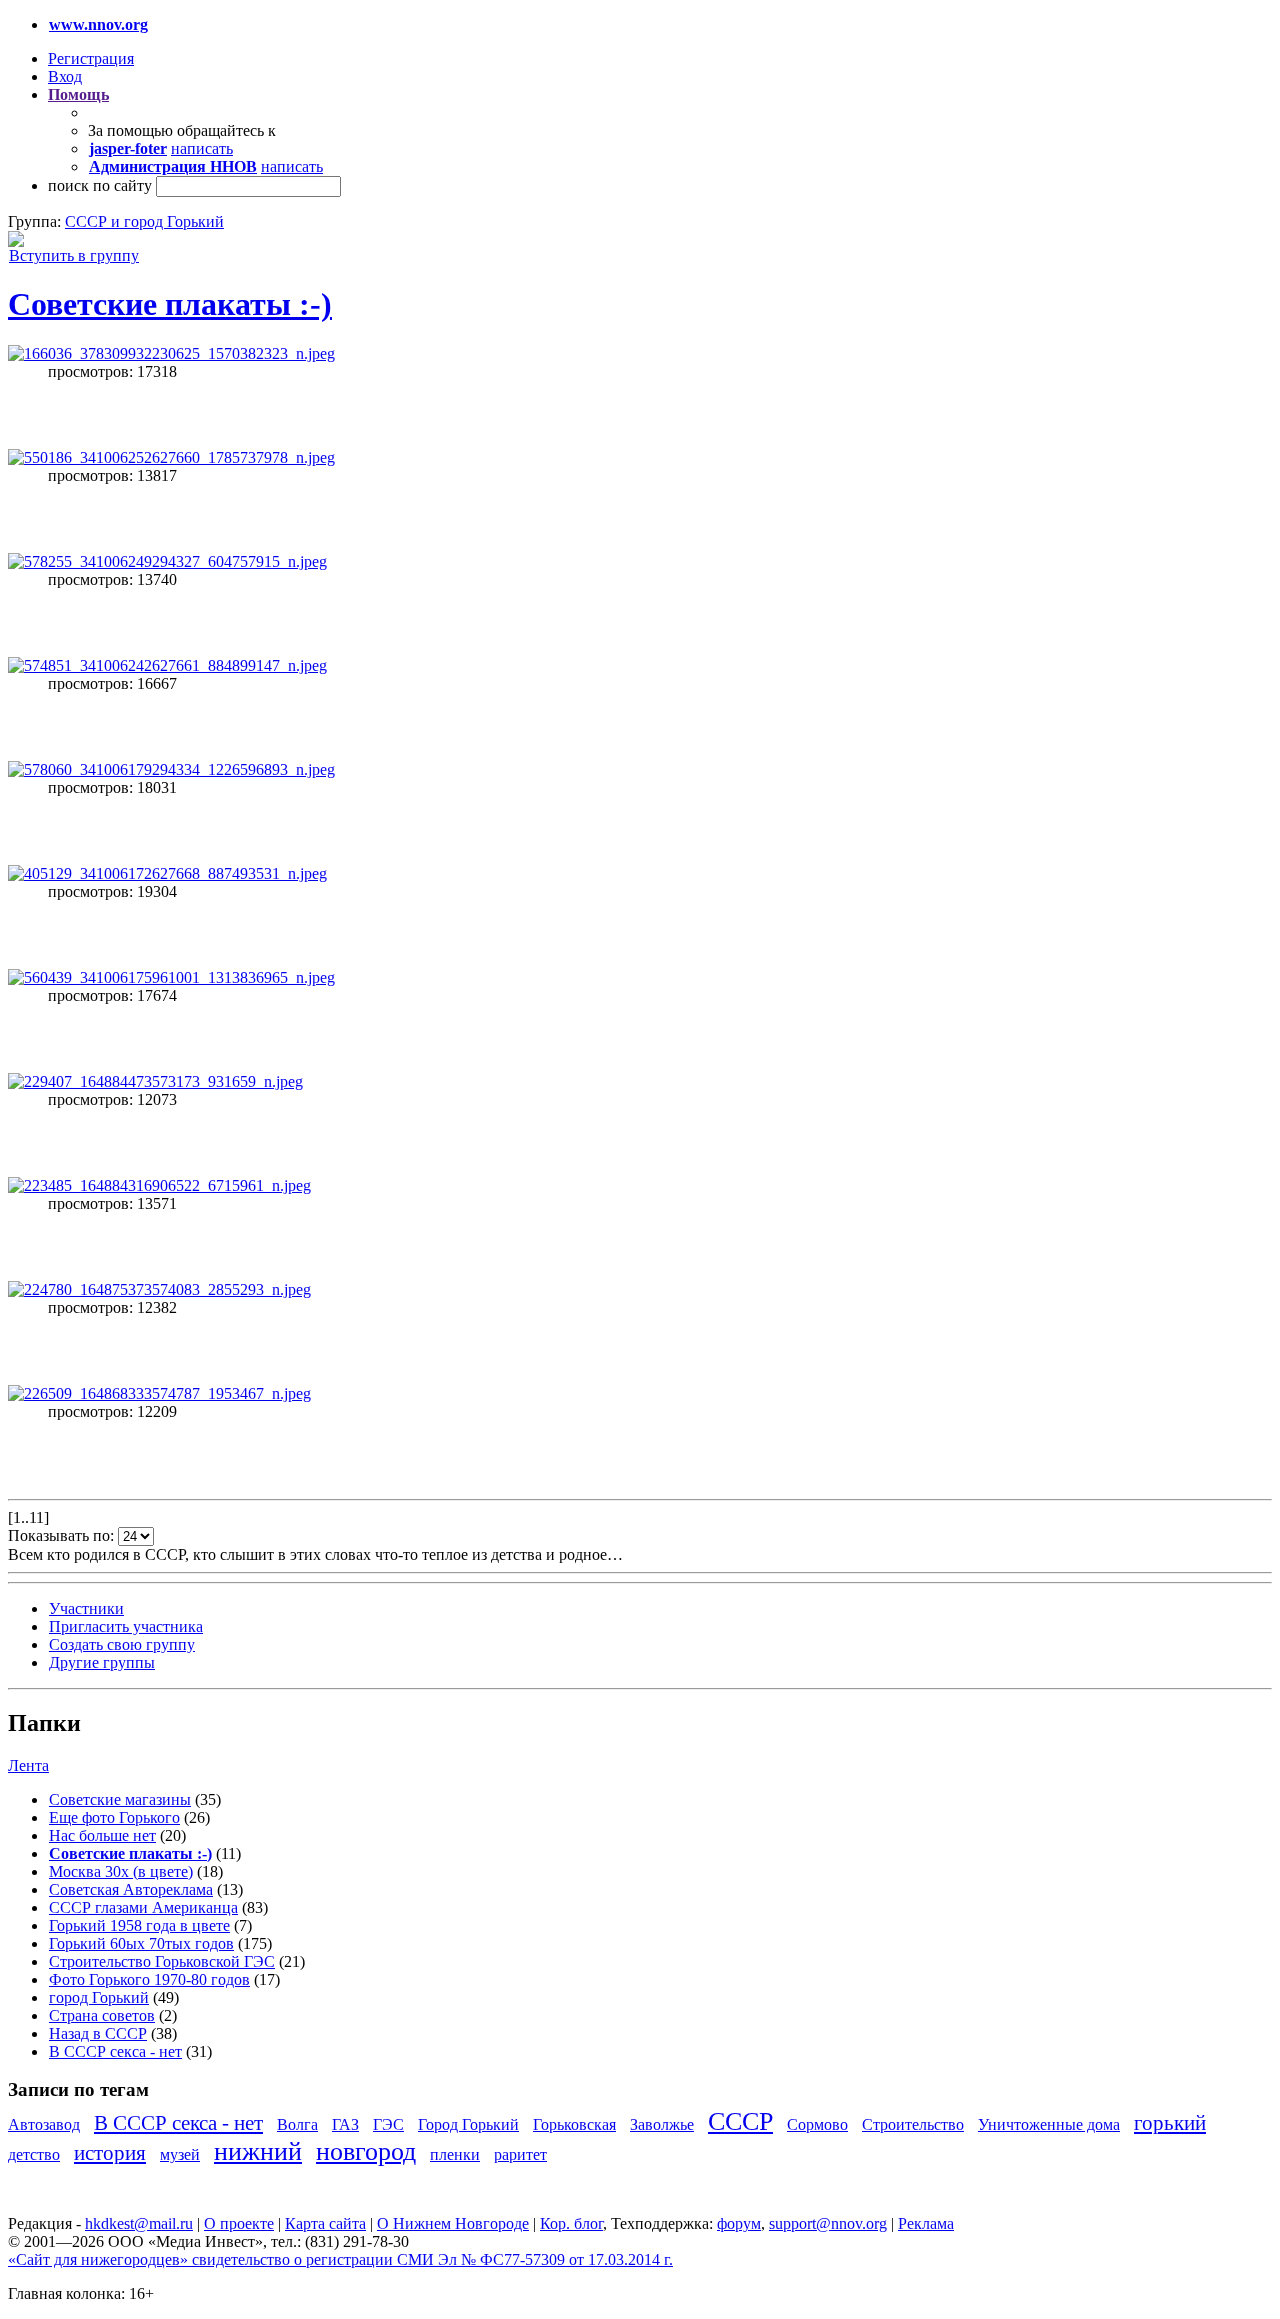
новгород (366, 2151)
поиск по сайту (100, 185)
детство (34, 2154)
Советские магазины (120, 1799)
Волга (297, 2124)
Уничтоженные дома (1049, 2124)
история (110, 2152)
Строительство (913, 2124)
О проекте (239, 2223)
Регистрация (91, 58)
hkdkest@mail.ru (139, 2223)
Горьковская (574, 2124)
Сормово (817, 2124)
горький (1170, 2122)
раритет (520, 2154)
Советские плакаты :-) (170, 304)
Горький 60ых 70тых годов (141, 1943)
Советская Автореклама (131, 1889)
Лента (28, 1765)
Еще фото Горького (114, 1817)
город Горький (99, 1997)
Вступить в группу (74, 255)
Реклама (926, 2223)
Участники (86, 1608)
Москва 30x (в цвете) (121, 1871)
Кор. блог (571, 2223)
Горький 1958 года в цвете (139, 1925)
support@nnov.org (828, 2223)
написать (202, 148)
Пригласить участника (126, 1626)
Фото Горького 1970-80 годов (149, 1979)
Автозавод (44, 2124)
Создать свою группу (122, 1644)
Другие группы (102, 1662)
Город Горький (468, 2124)
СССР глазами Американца (143, 1907)
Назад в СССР (98, 2033)
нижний (258, 2151)
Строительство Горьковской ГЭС (162, 1961)
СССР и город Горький (144, 221)
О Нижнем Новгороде (453, 2223)
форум (739, 2223)
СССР (740, 2121)
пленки (455, 2154)
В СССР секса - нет (115, 2051)
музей (180, 2154)
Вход (65, 76)
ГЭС (388, 2124)
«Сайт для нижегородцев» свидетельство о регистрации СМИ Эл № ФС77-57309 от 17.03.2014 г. (340, 2259)
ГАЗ (345, 2124)
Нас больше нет (102, 1835)
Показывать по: (63, 1535)
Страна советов (102, 2015)
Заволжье (662, 2124)
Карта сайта (325, 2223)
